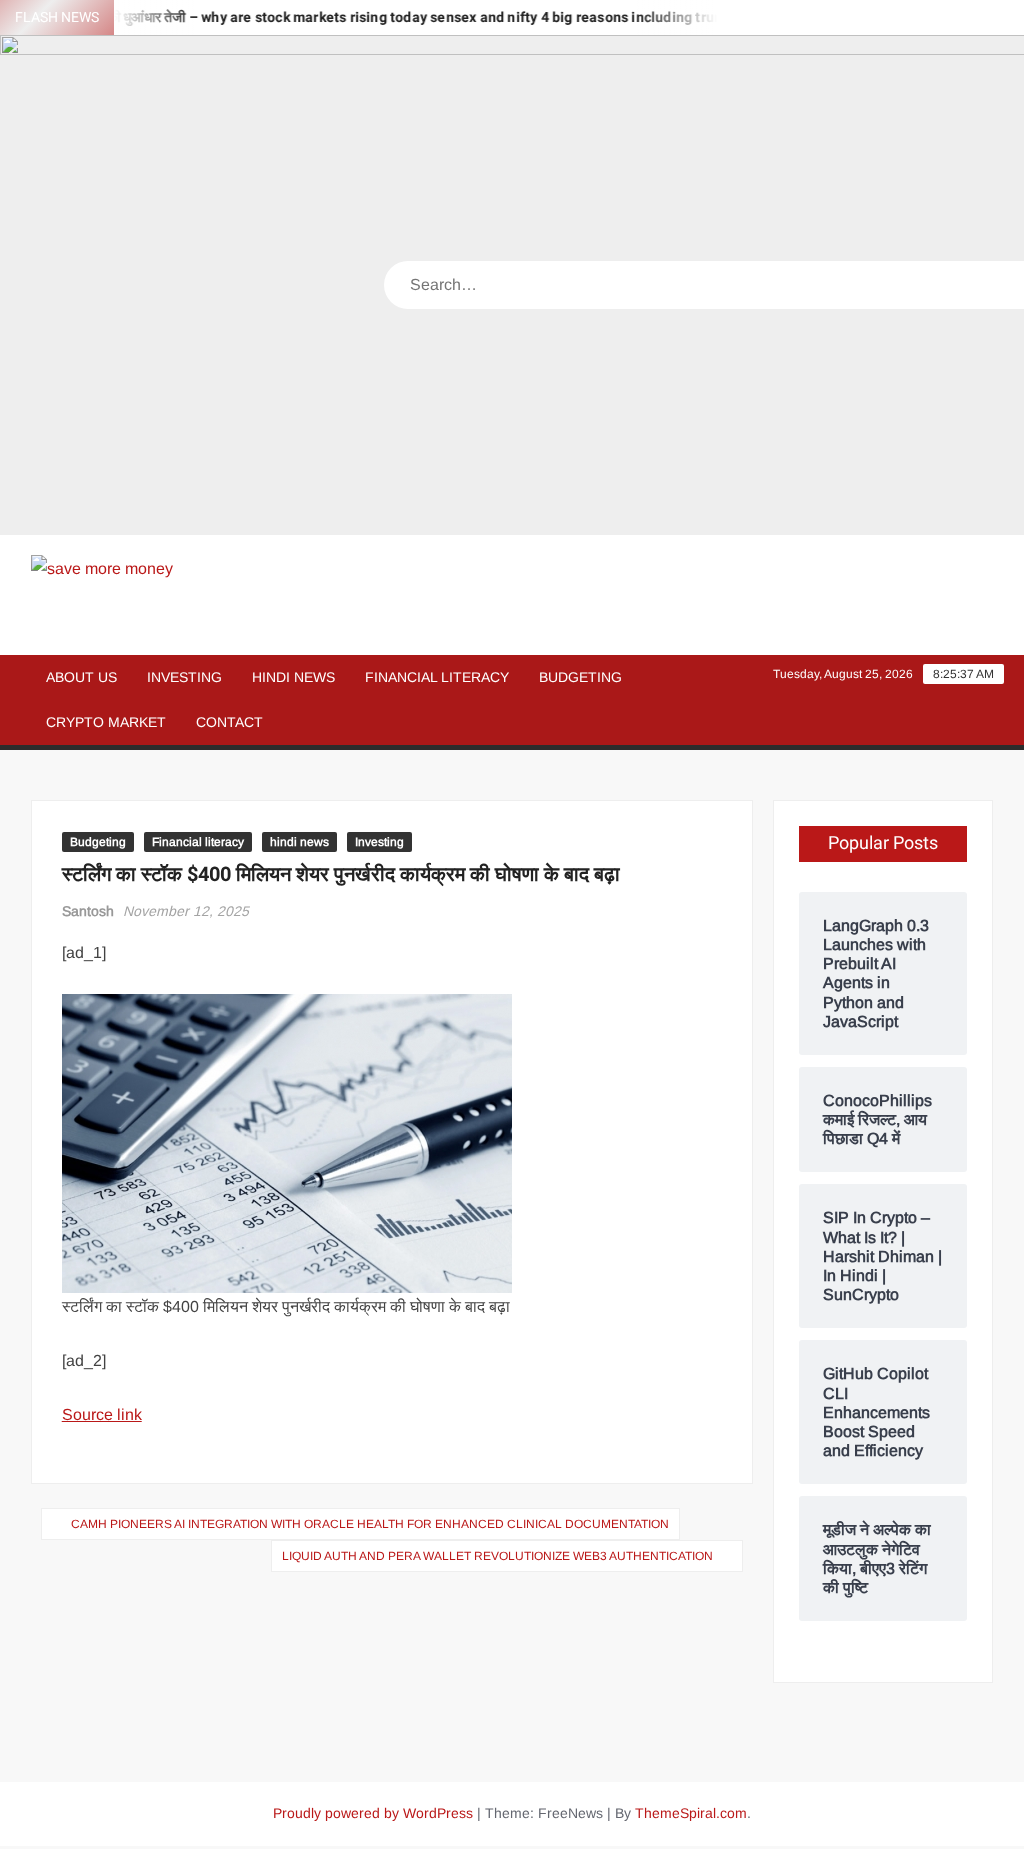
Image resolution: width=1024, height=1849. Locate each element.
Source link (102, 1414)
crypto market (106, 722)
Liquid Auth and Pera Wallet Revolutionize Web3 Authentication (497, 1556)
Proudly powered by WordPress (373, 1813)
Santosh (88, 911)
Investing (184, 677)
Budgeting (580, 677)
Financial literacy (437, 677)
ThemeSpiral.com (691, 1813)
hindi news (293, 677)
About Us (81, 677)
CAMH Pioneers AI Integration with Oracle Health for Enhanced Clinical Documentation (370, 1524)
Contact (229, 722)
